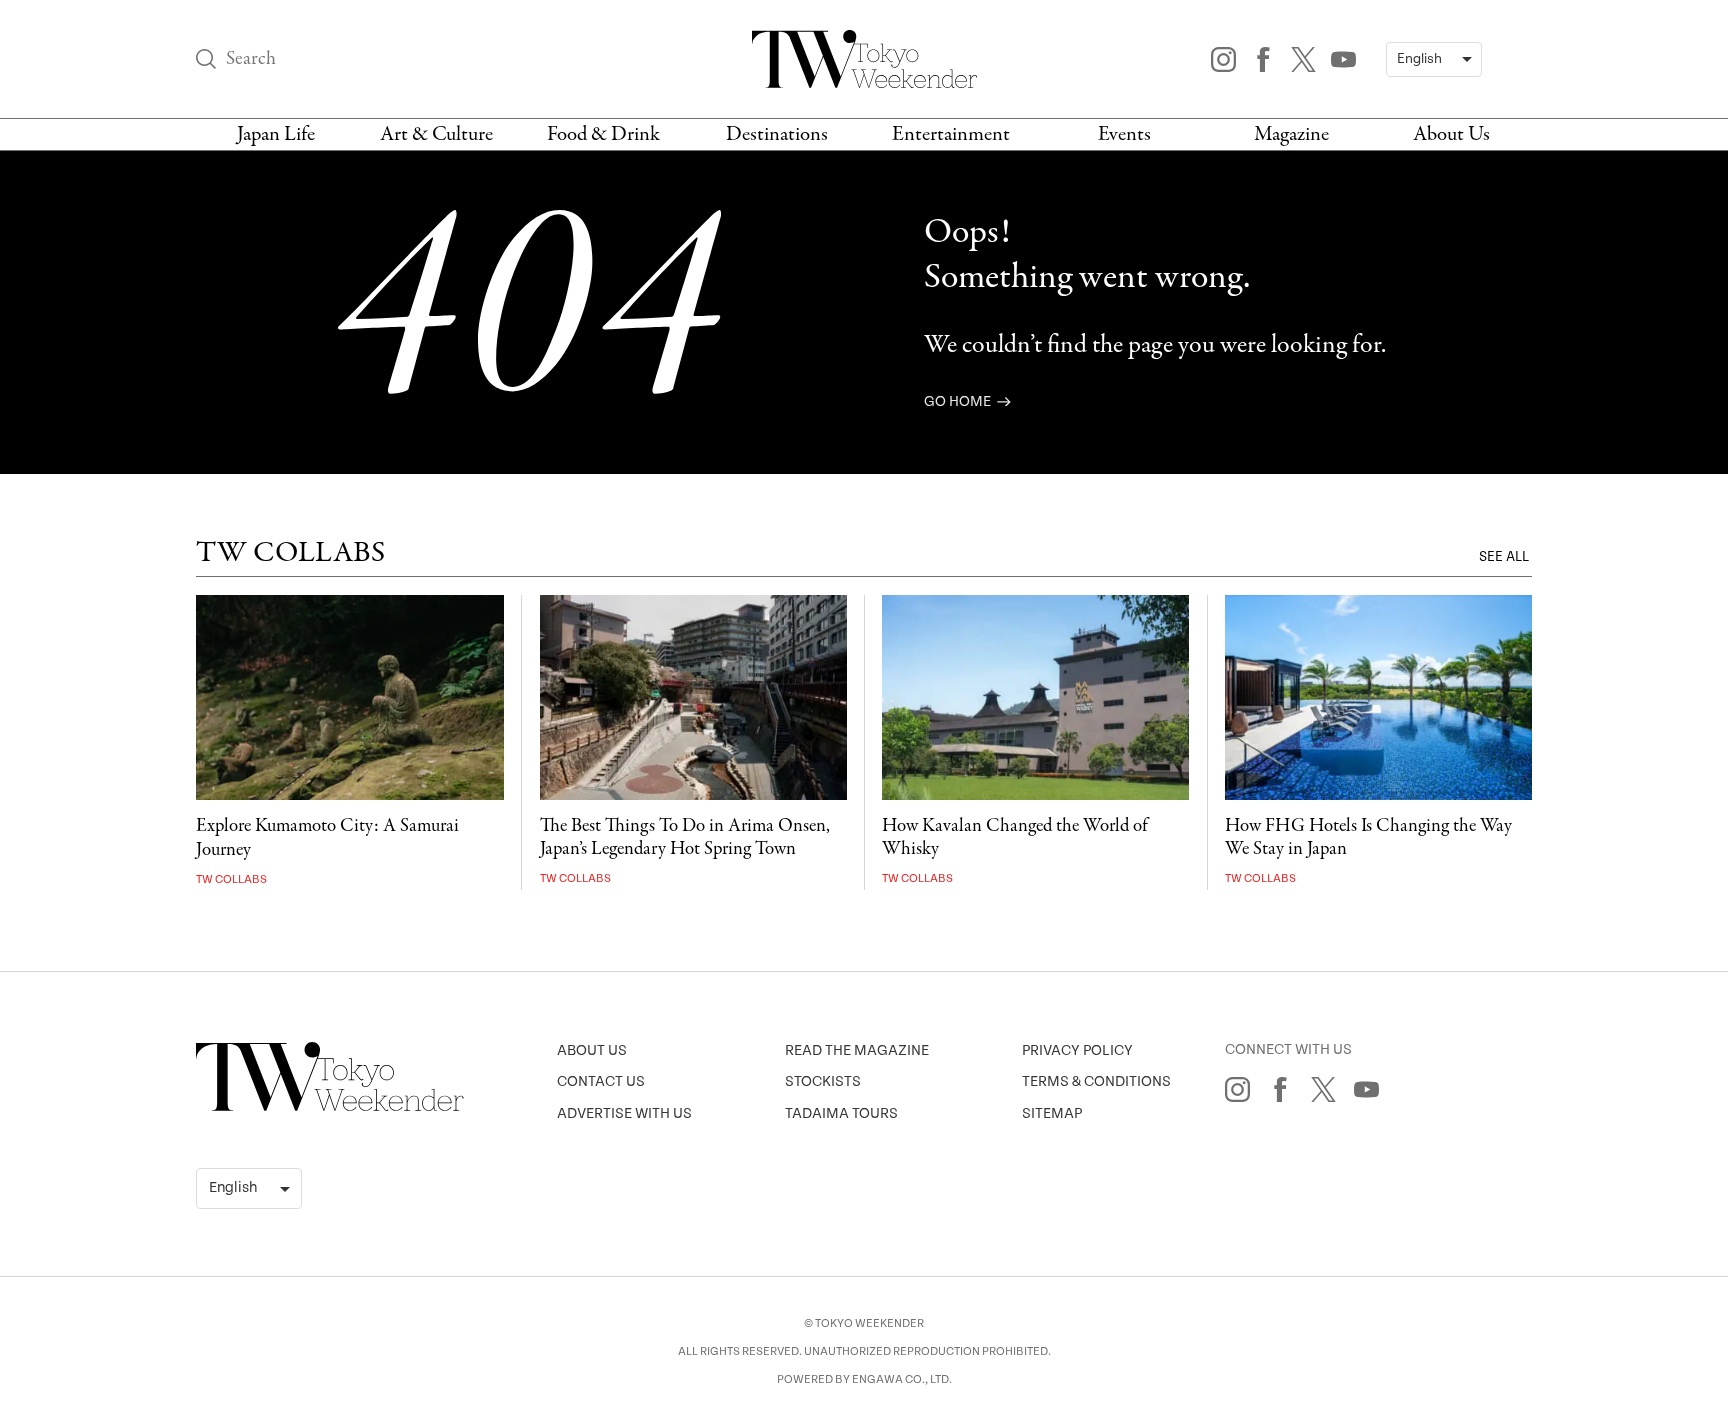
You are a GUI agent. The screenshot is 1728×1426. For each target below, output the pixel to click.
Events (1124, 134)
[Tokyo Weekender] (330, 1107)
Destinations (777, 134)
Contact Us (601, 1081)
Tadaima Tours (841, 1113)
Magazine (1291, 134)
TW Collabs (231, 879)
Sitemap (1052, 1113)
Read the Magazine (857, 1050)
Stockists (823, 1081)
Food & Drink (603, 134)
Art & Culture (436, 134)
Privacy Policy (1077, 1050)
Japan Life (276, 134)
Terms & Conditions (1096, 1081)
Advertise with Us (624, 1113)
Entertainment (951, 134)
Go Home (959, 401)
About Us (1451, 134)
